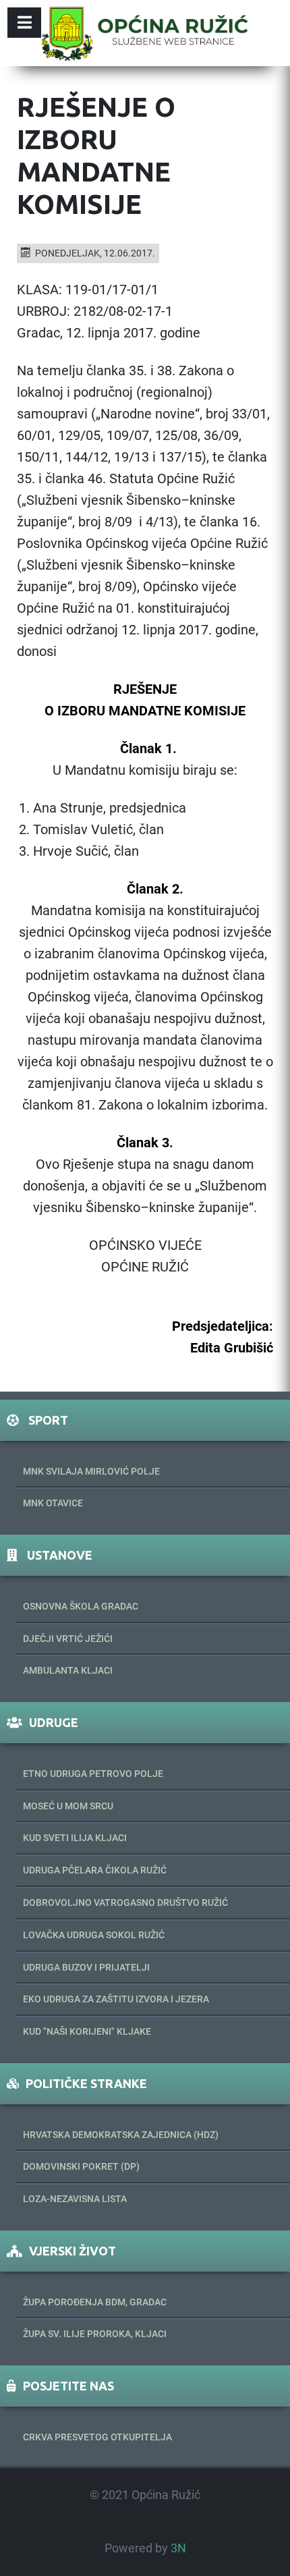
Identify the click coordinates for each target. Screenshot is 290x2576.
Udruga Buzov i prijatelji (86, 1967)
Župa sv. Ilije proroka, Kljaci (95, 2334)
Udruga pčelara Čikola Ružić (95, 1870)
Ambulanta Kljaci (68, 1670)
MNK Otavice (53, 1503)
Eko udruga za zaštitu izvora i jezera (116, 1999)
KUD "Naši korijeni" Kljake (87, 2031)
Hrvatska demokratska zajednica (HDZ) (121, 2135)
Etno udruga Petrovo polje (93, 1774)
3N (178, 2548)
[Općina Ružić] (145, 33)
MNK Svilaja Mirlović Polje (91, 1471)
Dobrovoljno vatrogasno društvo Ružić (125, 1902)
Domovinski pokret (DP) (81, 2166)
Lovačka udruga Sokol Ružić (94, 1935)
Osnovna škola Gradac (81, 1606)
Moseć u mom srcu (68, 1806)
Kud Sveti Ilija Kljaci (75, 1838)
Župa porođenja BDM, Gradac (95, 2302)
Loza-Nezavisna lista (75, 2199)
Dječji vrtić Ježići (68, 1639)
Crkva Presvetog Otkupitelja (97, 2437)
